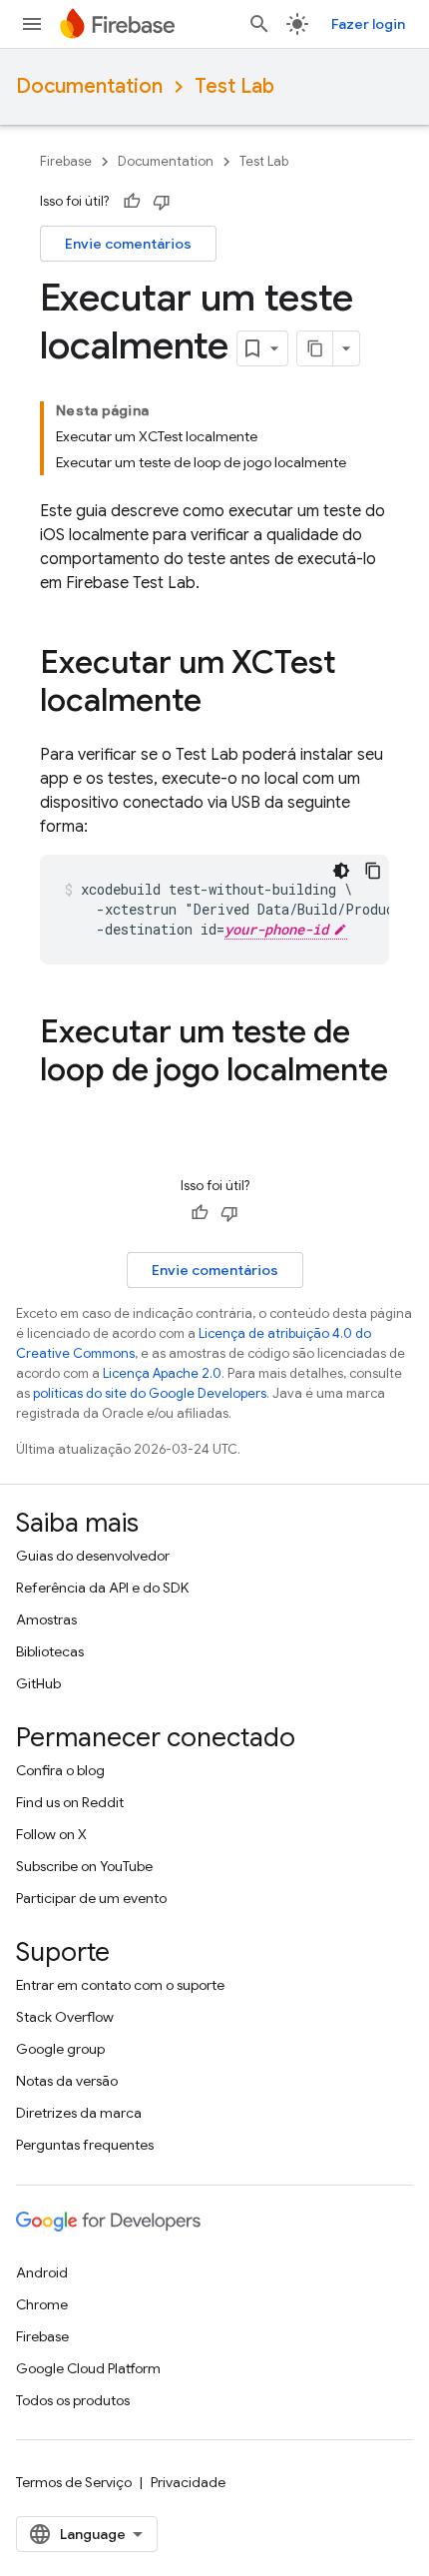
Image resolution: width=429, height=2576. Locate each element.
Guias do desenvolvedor (93, 1556)
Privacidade (188, 2482)
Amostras (46, 1619)
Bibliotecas (50, 1651)
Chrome (42, 2304)
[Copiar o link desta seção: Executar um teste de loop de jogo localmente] (60, 1110)
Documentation (89, 86)
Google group (60, 2049)
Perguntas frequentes (85, 2145)
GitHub (38, 1683)
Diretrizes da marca (79, 2113)
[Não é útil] (162, 202)
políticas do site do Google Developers (150, 1393)
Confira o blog (60, 1770)
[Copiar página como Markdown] (315, 348)
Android (42, 2272)
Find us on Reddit (70, 1802)
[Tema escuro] (341, 871)
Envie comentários (128, 244)
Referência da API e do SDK (102, 1588)
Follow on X (51, 1834)
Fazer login (368, 24)
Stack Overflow (65, 2017)
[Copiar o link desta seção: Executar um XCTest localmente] (221, 703)
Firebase (66, 161)
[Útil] (132, 202)
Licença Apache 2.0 (162, 1373)
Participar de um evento (91, 1898)
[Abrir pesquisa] (259, 24)
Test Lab (234, 86)
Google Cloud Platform (88, 2368)
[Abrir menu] (32, 24)
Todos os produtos (73, 2400)
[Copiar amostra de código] (373, 871)
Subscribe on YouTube (84, 1866)
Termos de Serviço (74, 2482)
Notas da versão (67, 2081)
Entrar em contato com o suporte (120, 1985)
